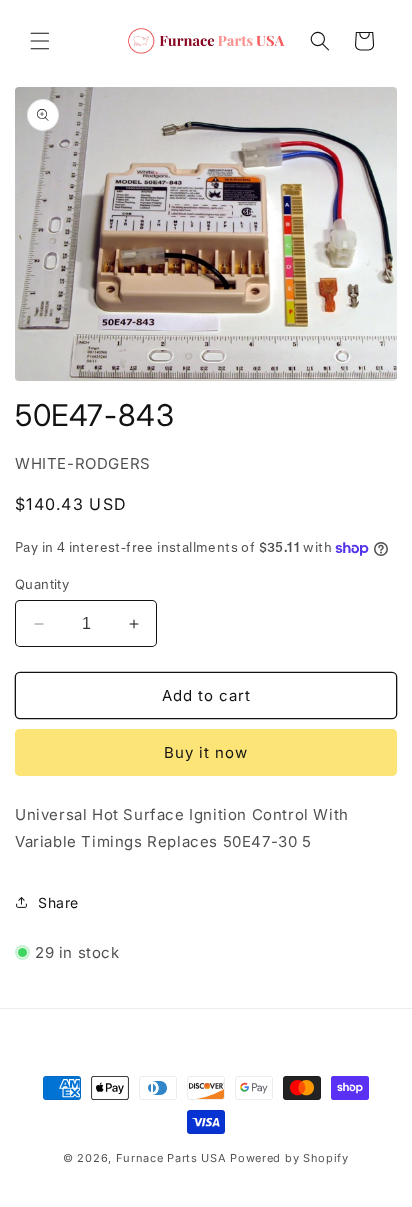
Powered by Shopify (289, 1158)
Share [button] (58, 902)
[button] (40, 41)
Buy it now (206, 752)
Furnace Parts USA (171, 1158)
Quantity (42, 584)
